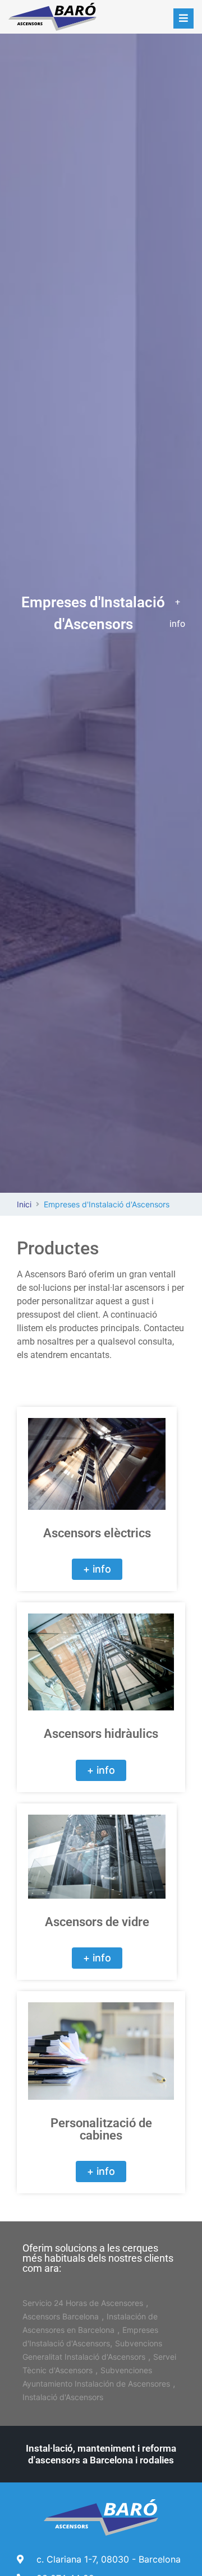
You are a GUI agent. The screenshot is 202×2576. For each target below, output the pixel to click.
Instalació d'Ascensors (63, 2397)
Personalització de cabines (101, 2129)
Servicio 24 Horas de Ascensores (83, 2303)
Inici (24, 1204)
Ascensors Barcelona (61, 2316)
